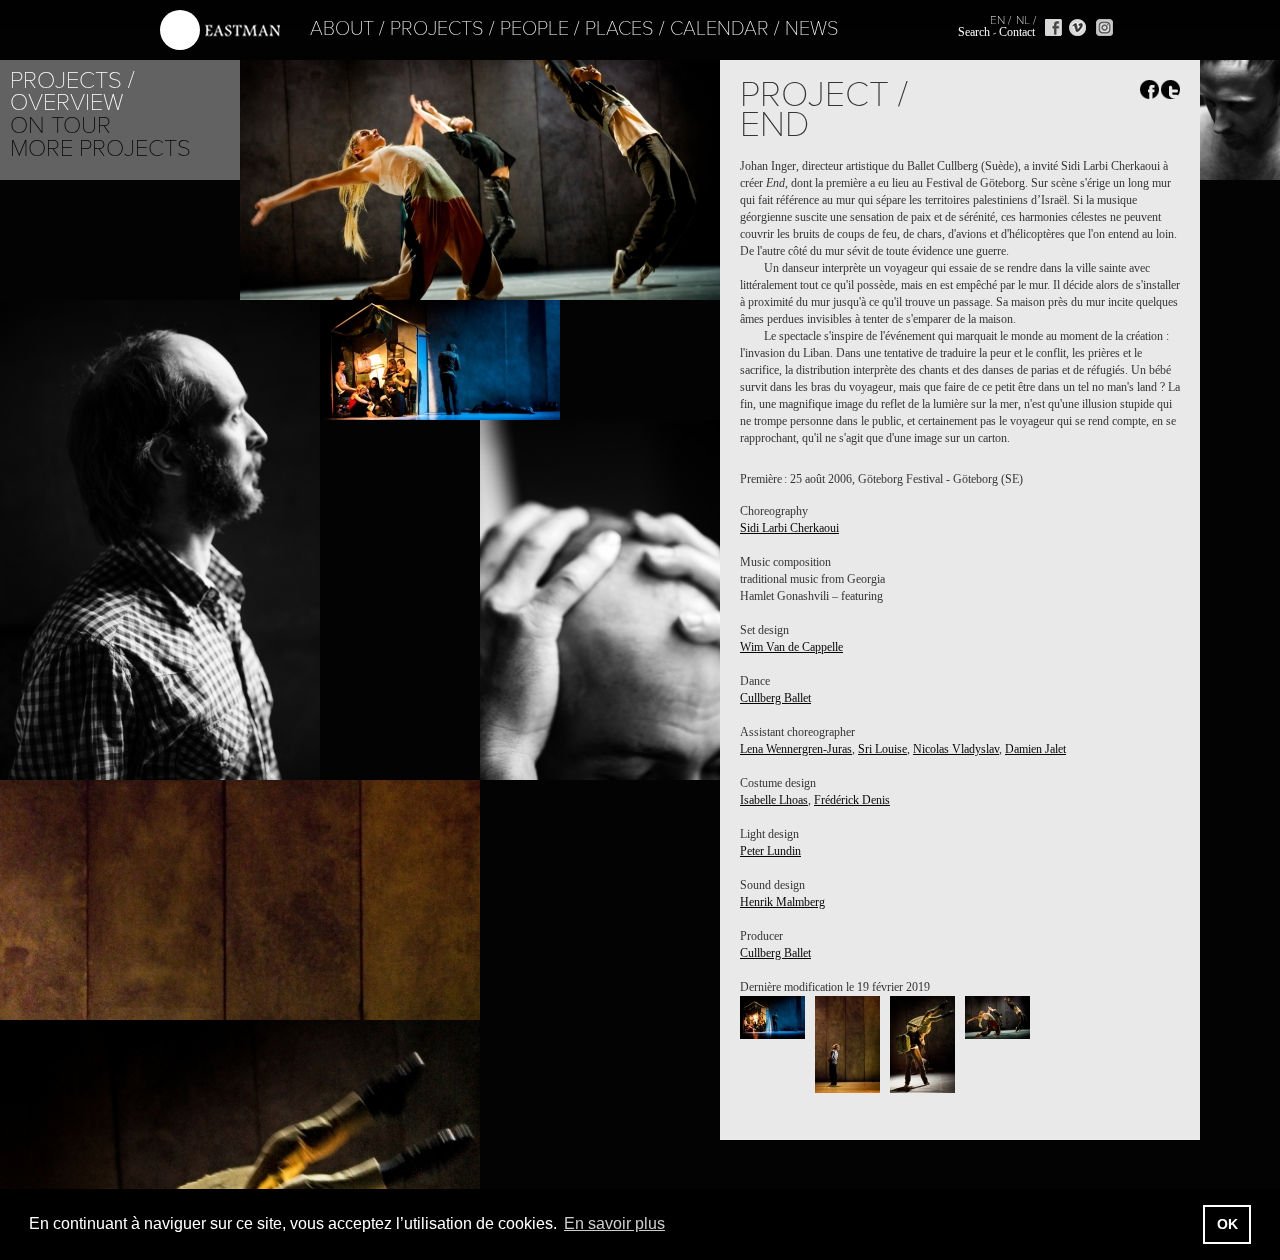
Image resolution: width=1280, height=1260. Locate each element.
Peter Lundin (770, 851)
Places (619, 29)
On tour (60, 125)
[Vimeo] (1077, 27)
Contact (1017, 32)
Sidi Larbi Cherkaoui (789, 528)
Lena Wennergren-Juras (796, 749)
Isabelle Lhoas (774, 800)
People (534, 29)
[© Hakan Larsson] (772, 1017)
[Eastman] (220, 30)
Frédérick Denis (852, 800)
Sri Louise (882, 749)
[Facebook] (1053, 27)
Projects (437, 29)
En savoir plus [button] (614, 1223)
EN (997, 20)
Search (974, 32)
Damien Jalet (1035, 749)
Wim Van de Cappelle (791, 647)
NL (1023, 20)
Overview (66, 102)
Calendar (719, 29)
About (342, 29)
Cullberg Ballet (775, 698)
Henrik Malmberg (782, 902)
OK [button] (1227, 1224)
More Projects (100, 148)
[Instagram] (1104, 27)
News (812, 29)
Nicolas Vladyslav (956, 749)
